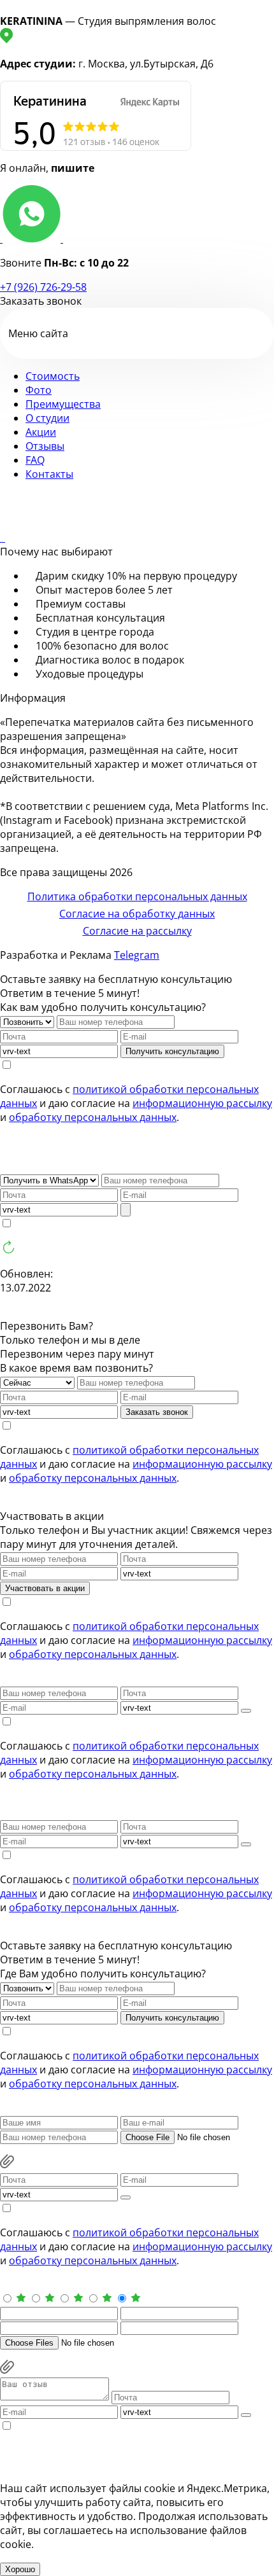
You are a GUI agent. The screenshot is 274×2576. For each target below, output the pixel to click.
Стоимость (53, 376)
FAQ (35, 460)
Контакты (49, 474)
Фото (39, 390)
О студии (47, 418)
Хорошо (20, 2569)
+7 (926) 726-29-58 (43, 287)
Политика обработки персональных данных (137, 896)
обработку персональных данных (93, 1117)
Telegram (137, 955)
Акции (41, 432)
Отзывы (45, 446)
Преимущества (63, 404)
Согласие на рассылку (137, 931)
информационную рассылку (202, 1103)
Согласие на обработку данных (137, 914)
